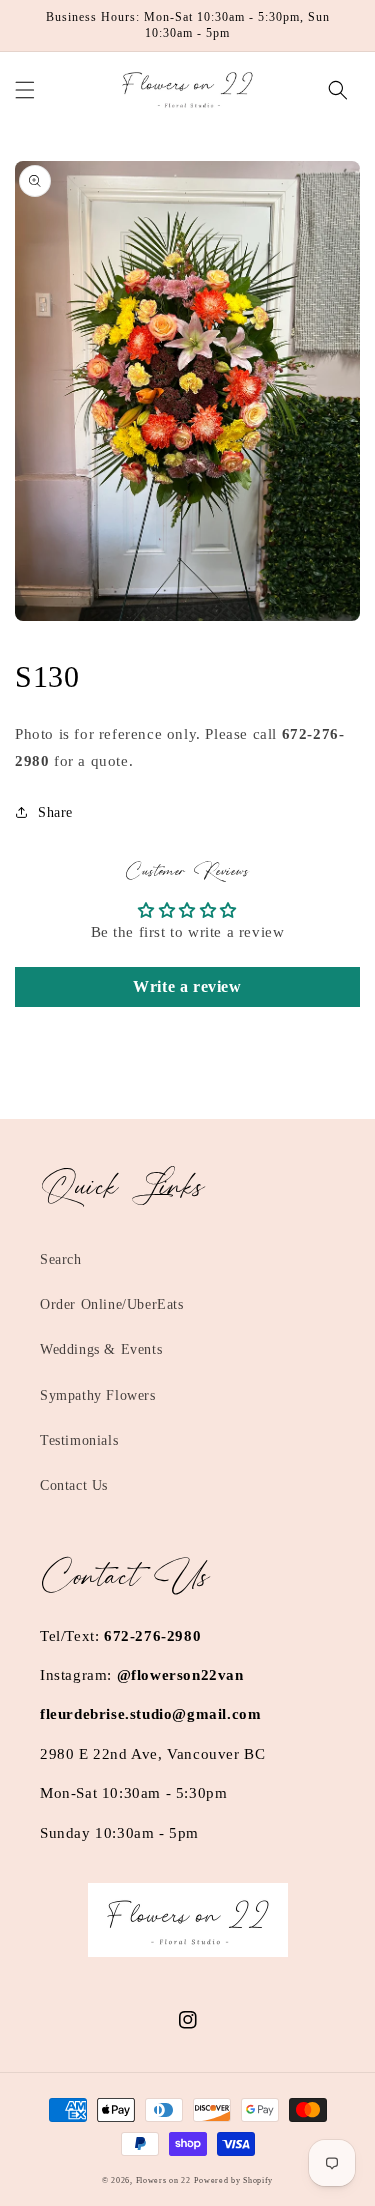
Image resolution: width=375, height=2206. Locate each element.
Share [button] (55, 812)
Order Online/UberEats (112, 1304)
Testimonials (79, 1440)
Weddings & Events (101, 1349)
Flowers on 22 (163, 2180)
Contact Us (74, 1485)
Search (61, 1259)
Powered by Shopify (233, 2180)
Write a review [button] (187, 986)
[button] (25, 90)
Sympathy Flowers (98, 1395)
